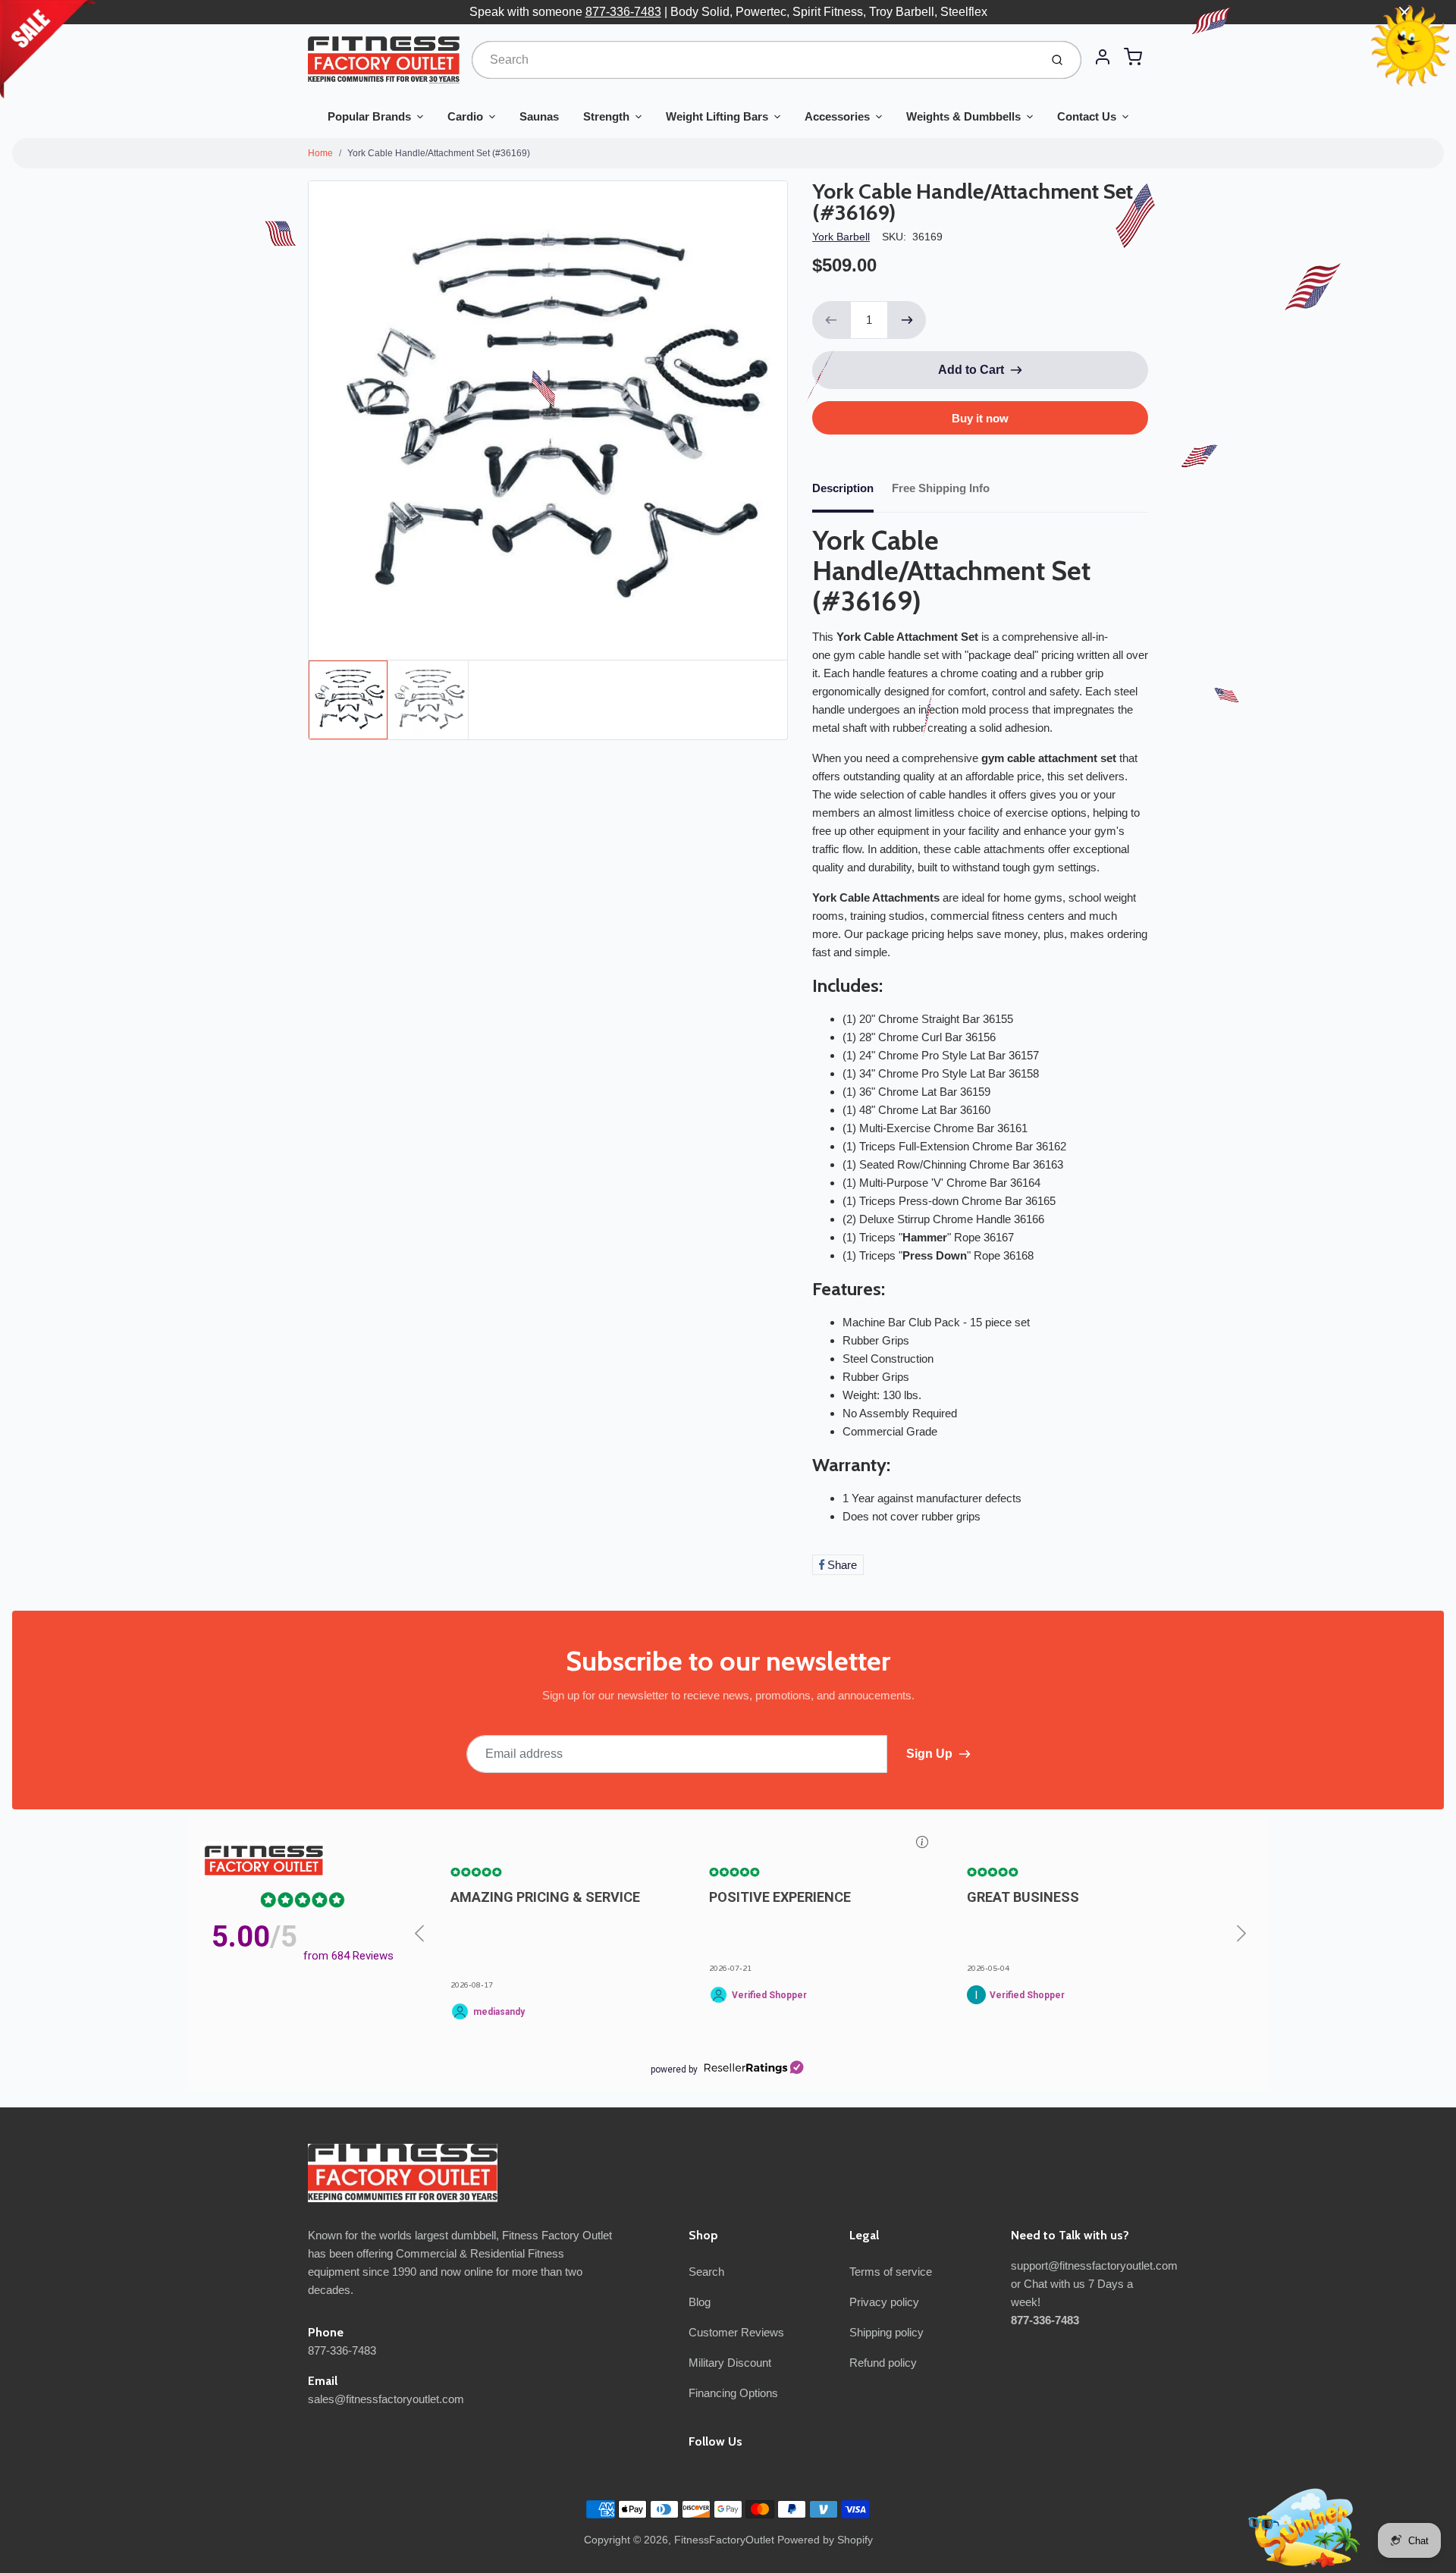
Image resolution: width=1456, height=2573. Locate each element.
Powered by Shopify (825, 2540)
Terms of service (891, 2272)
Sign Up (929, 1754)
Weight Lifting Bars (717, 116)
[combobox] (754, 60)
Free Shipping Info (941, 488)
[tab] (852, 493)
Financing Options (733, 2393)
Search (706, 2272)
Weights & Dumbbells (963, 116)
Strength (606, 116)
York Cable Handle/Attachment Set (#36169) (439, 153)
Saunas (539, 116)
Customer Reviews (736, 2332)
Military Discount (730, 2363)
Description (843, 488)
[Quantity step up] (907, 320)
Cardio (465, 116)
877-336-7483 (623, 12)
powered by (674, 2069)
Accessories (837, 116)
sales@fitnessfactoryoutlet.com (386, 2399)
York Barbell (841, 237)
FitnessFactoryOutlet (724, 2540)
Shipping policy (886, 2332)
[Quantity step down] (831, 320)
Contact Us (1087, 116)
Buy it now (980, 418)
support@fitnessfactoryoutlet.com (1094, 2265)
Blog (700, 2302)
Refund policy (883, 2363)
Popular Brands (369, 116)
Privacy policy (884, 2302)
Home (320, 153)
